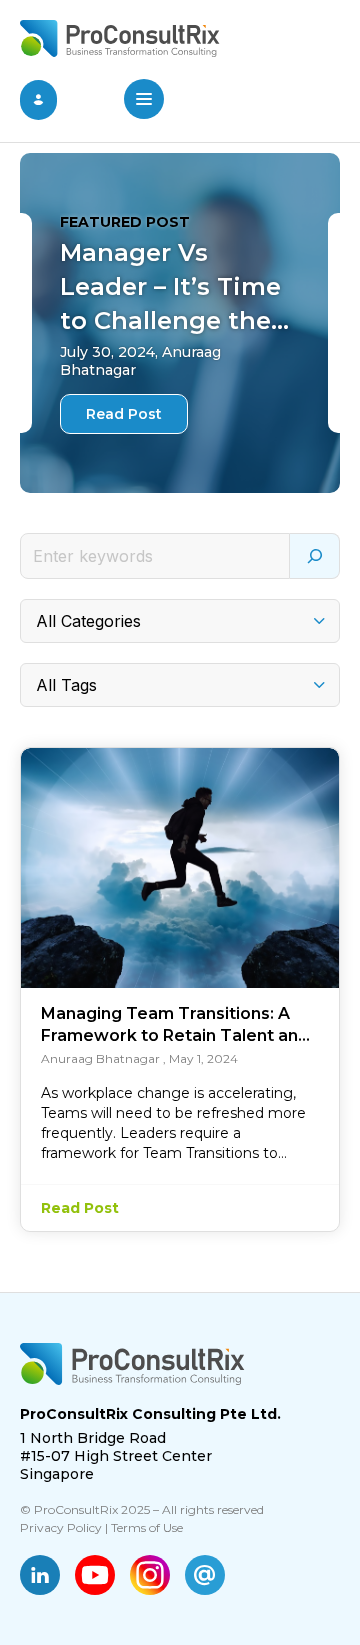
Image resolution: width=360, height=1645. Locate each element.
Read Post (124, 414)
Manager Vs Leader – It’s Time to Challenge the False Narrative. (170, 288)
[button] (144, 100)
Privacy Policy (61, 1527)
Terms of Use (147, 1527)
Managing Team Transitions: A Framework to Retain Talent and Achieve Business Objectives (175, 1025)
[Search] (315, 556)
